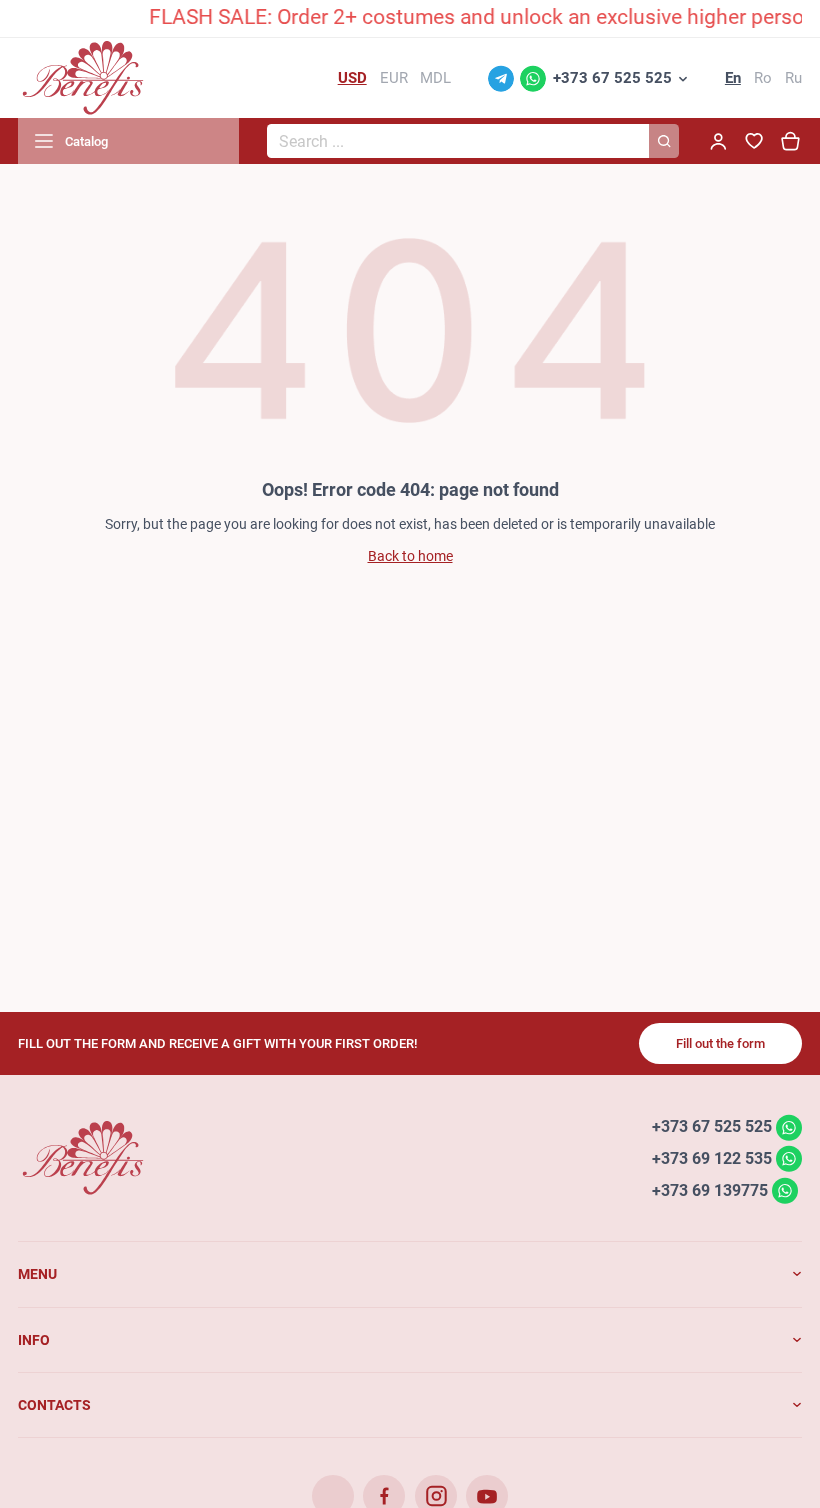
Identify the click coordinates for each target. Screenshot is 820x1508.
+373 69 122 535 (712, 1158)
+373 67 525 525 (612, 78)
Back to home (410, 556)
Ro (763, 78)
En (733, 78)
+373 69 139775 (710, 1189)
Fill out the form (720, 1043)
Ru (793, 78)
